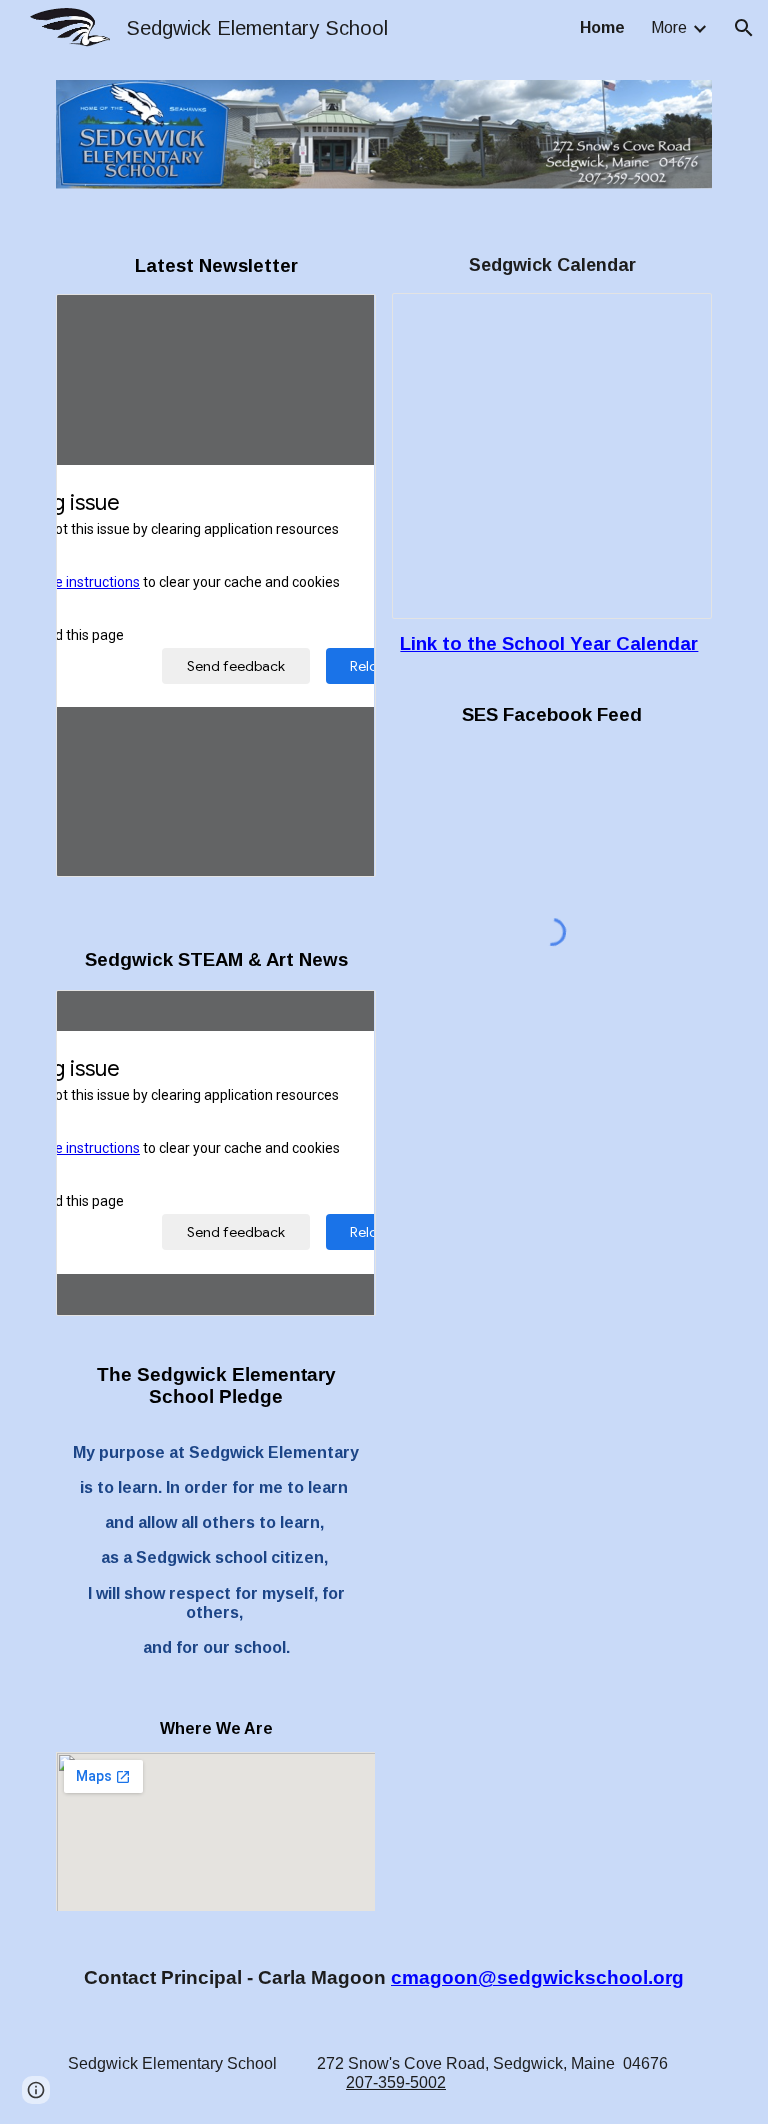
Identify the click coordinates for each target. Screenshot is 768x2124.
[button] (744, 28)
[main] (215, 266)
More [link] (669, 27)
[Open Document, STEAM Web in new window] (338, 1016)
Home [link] (602, 27)
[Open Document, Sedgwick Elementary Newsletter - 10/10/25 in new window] (338, 320)
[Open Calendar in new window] (674, 319)
